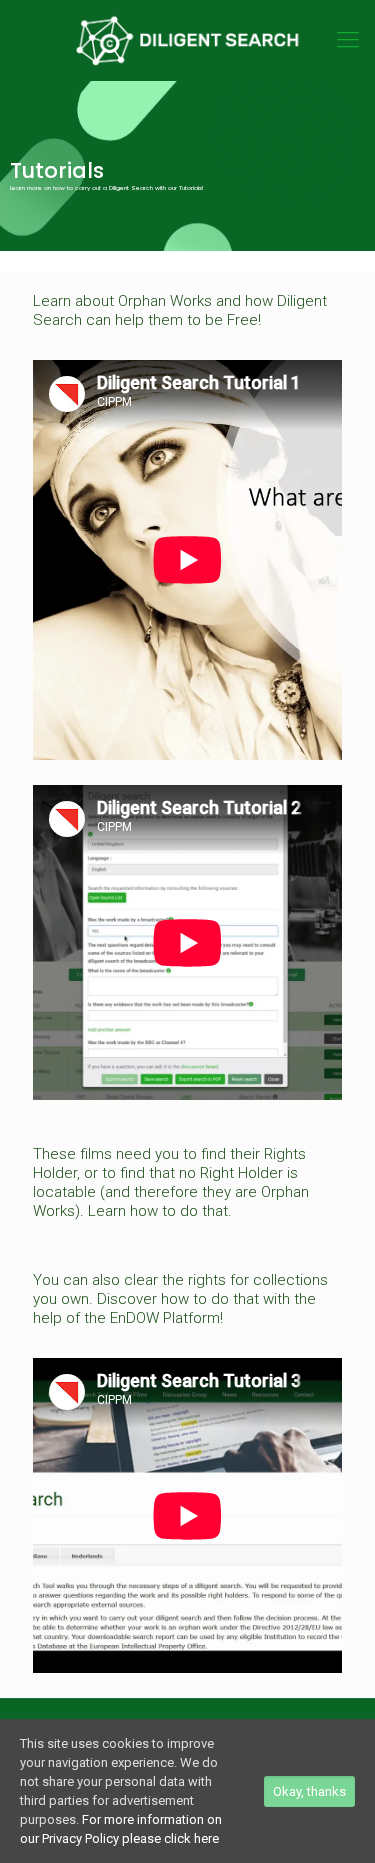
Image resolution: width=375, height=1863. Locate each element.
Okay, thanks (309, 1791)
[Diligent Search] (187, 40)
